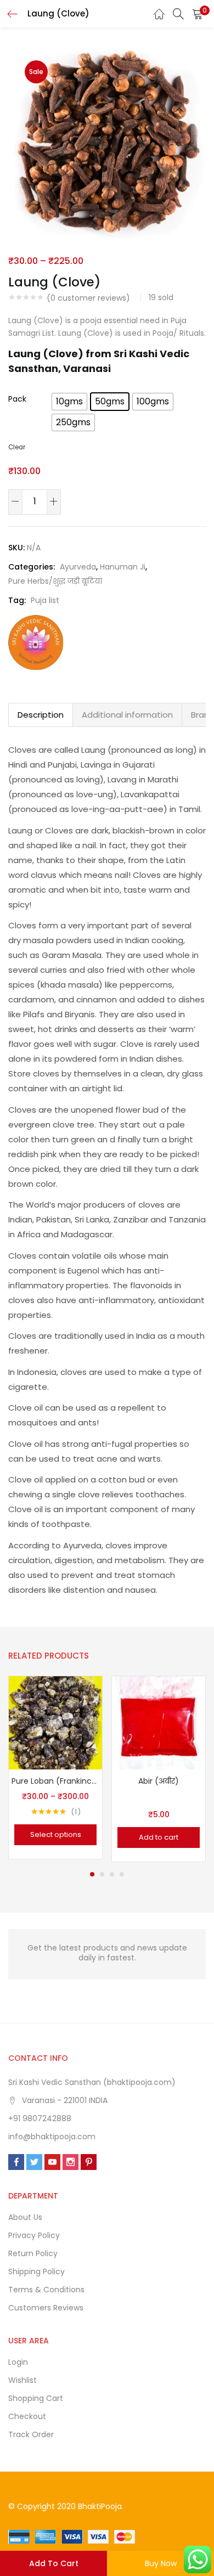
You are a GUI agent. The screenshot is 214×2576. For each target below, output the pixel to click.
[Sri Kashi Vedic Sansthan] (36, 642)
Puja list (45, 600)
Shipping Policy (36, 2271)
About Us (25, 2217)
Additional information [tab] (127, 715)
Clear (17, 447)
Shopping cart (36, 2398)
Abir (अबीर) (159, 1781)
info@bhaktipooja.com (52, 2137)
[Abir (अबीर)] (159, 1722)
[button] (198, 14)
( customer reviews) (88, 298)
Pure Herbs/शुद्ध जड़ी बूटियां (55, 581)
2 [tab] (102, 1874)
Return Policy (33, 2253)
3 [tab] (112, 1874)
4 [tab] (122, 1874)
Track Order (31, 2434)
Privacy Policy (34, 2235)
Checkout (27, 2416)
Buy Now (161, 2563)
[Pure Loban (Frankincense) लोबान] (55, 1722)
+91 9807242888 (40, 2118)
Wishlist (22, 2380)
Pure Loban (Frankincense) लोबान (55, 1781)
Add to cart (54, 2563)
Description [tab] (41, 715)
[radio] (69, 402)
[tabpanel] (55, 1769)
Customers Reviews (46, 2308)
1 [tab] (92, 1874)
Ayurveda (78, 567)
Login (18, 2362)
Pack (17, 399)
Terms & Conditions (46, 2290)
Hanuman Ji (123, 567)
